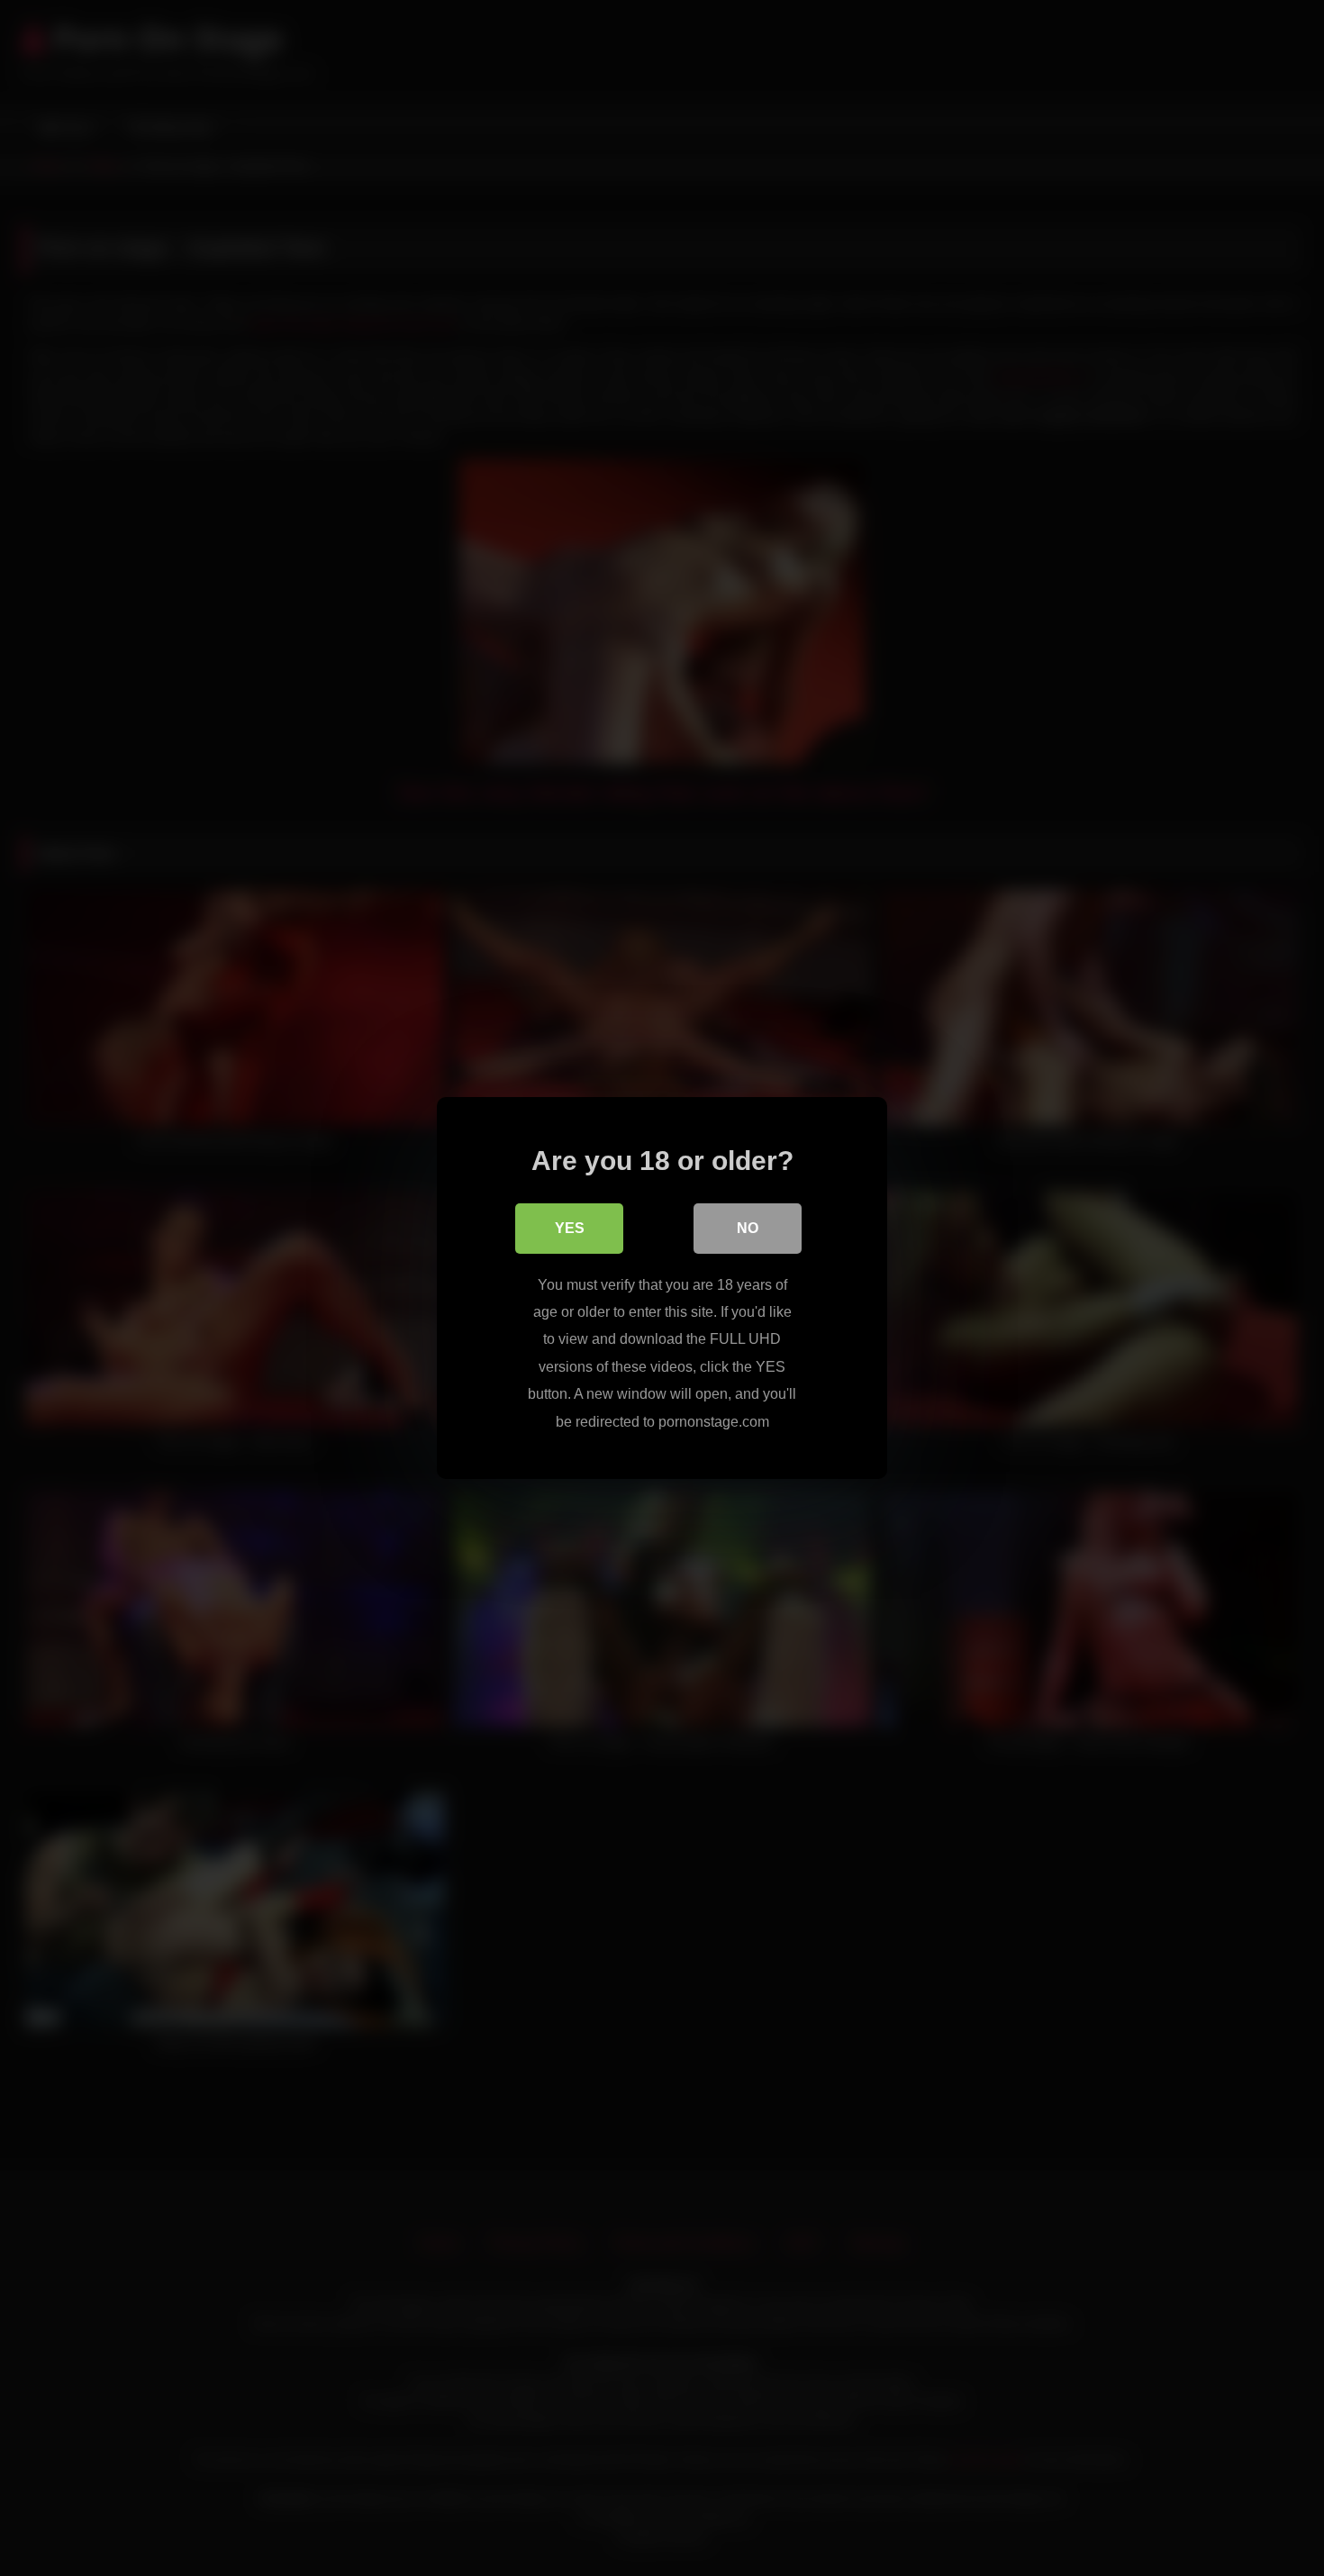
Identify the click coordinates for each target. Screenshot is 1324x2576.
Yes (570, 1228)
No (748, 1228)
